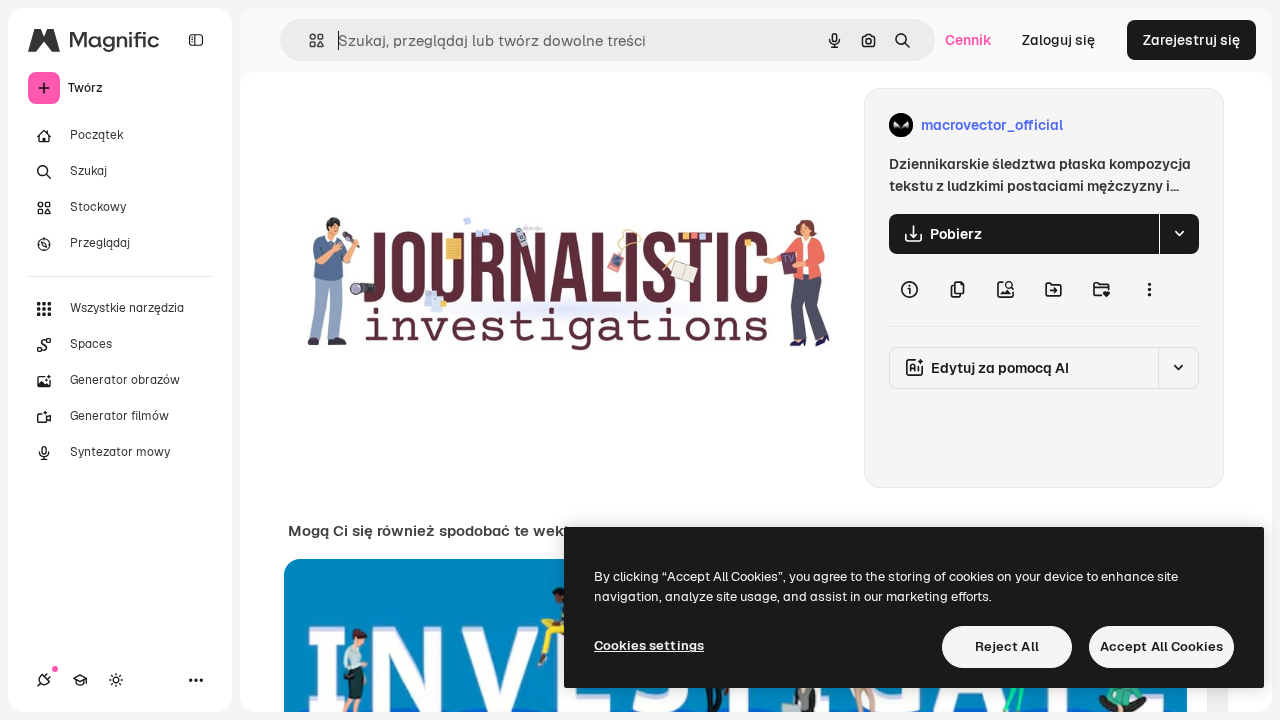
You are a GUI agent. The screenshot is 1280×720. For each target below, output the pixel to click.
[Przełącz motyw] (116, 680)
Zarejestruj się (1191, 40)
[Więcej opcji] (1149, 290)
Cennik (968, 40)
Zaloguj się (1058, 40)
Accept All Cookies (1161, 646)
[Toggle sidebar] (196, 40)
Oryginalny (426, 125)
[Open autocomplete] (308, 40)
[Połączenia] (44, 680)
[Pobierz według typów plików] (1179, 234)
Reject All (1007, 646)
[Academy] (80, 680)
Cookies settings (649, 645)
